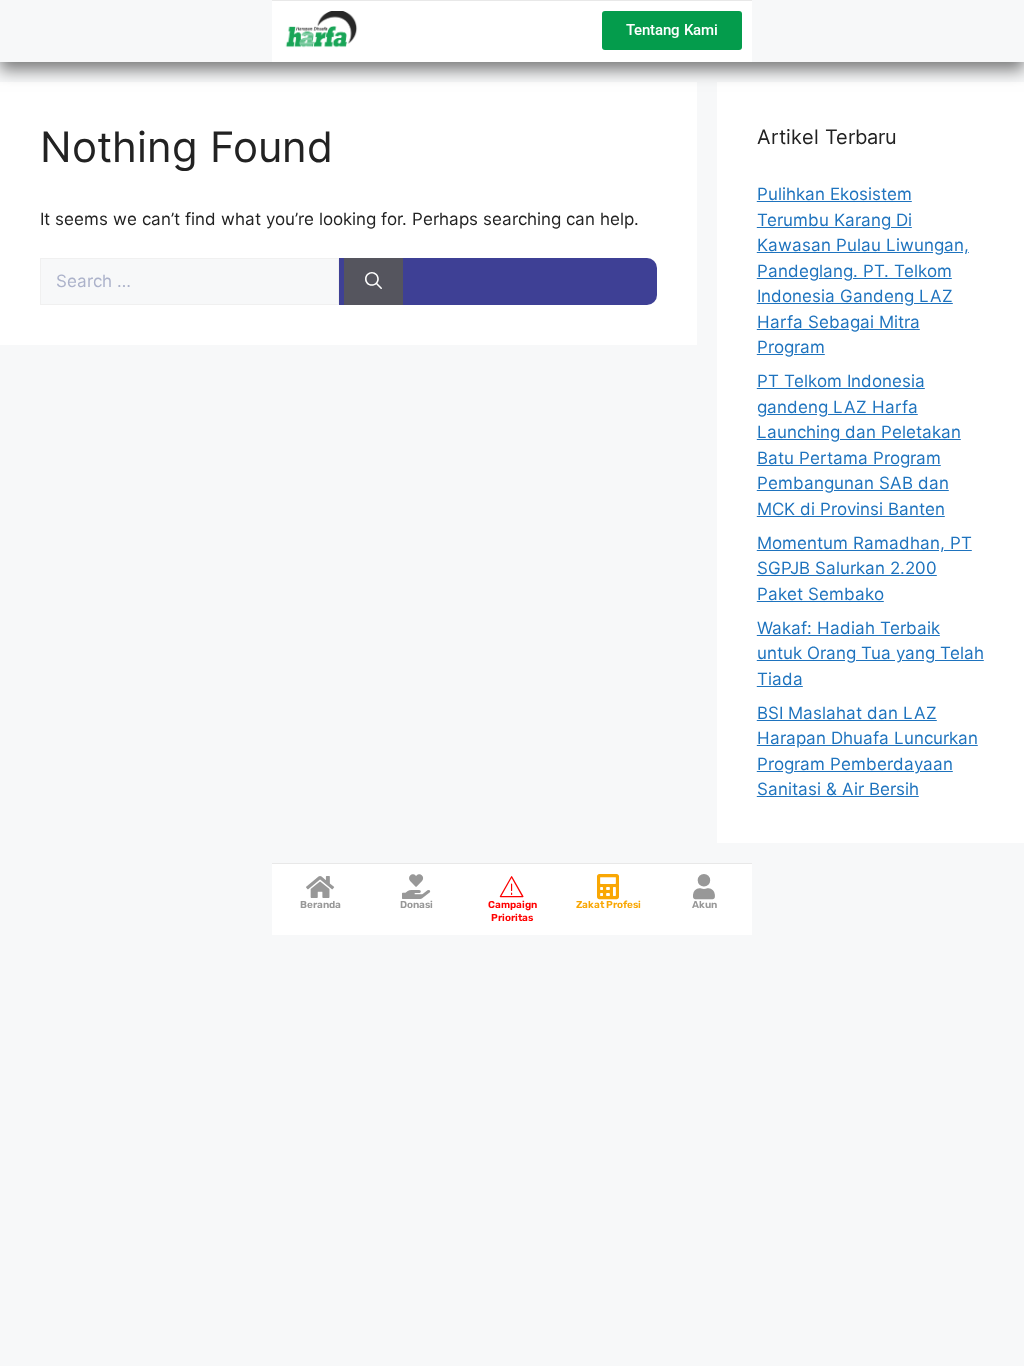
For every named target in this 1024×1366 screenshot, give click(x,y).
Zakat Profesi (608, 905)
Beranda (320, 905)
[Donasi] (416, 886)
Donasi (416, 905)
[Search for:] (192, 281)
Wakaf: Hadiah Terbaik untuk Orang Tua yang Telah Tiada (870, 653)
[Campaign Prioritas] (512, 886)
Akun (704, 905)
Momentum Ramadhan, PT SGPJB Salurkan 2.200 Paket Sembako (864, 568)
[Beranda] (320, 886)
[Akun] (704, 886)
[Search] (373, 282)
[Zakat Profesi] (608, 886)
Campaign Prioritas (512, 911)
